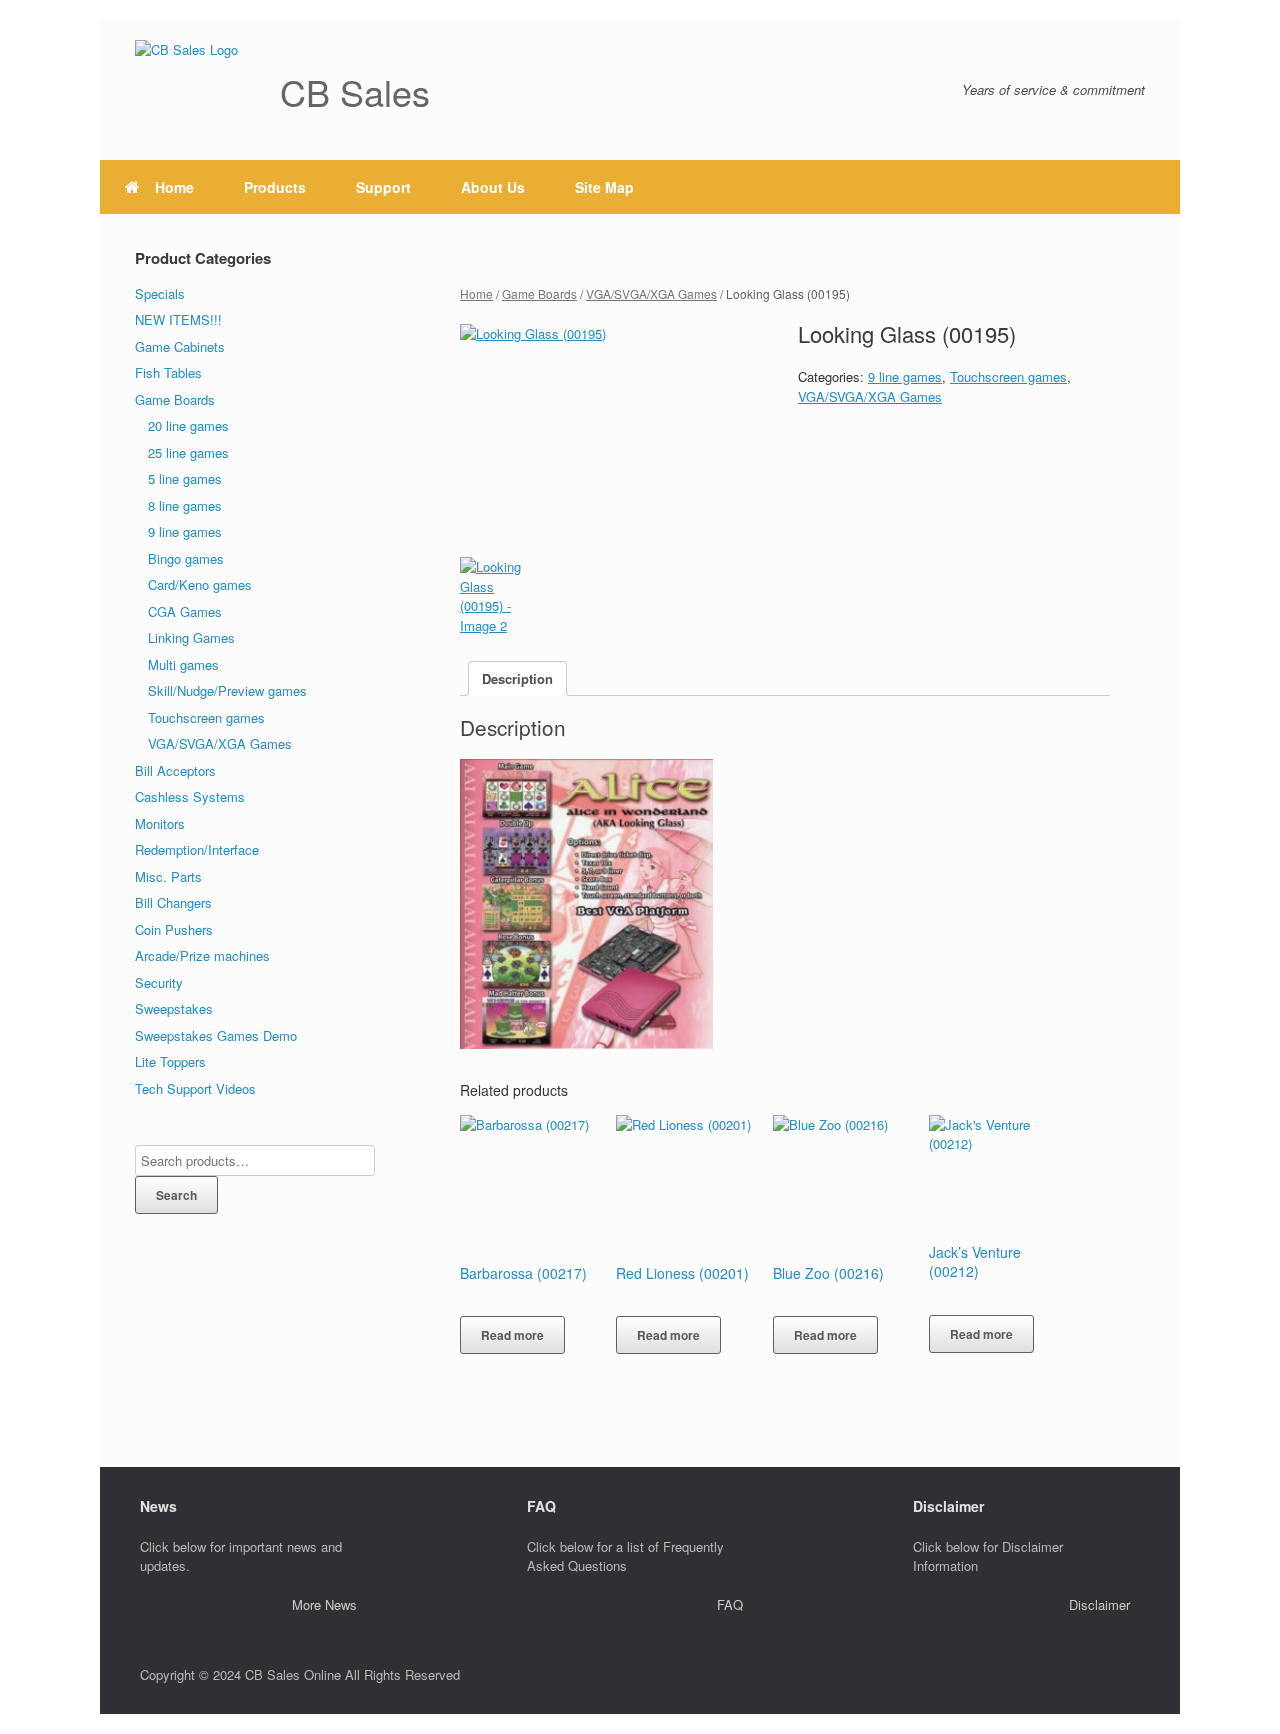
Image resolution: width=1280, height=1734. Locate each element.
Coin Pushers (174, 929)
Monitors (160, 823)
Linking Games (191, 637)
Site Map (604, 187)
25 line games (188, 452)
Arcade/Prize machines (202, 955)
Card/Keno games (200, 584)
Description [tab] (517, 678)
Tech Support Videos (195, 1088)
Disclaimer (1099, 1604)
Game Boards (539, 293)
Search (176, 1195)
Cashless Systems (190, 796)
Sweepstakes (174, 1008)
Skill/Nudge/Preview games (227, 690)
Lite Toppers (170, 1061)
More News (324, 1604)
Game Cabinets (180, 346)
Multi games (183, 664)
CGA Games (185, 611)
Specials (160, 293)
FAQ (730, 1604)
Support (383, 187)
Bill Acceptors (175, 770)
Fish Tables (168, 372)
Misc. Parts (168, 876)
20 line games (188, 425)
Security (159, 982)
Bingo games (186, 558)
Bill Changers (173, 902)
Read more (512, 1335)
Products (275, 187)
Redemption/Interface (197, 849)
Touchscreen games (1008, 376)
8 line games (185, 505)
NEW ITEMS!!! (178, 319)
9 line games (905, 376)
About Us (493, 187)
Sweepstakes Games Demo (216, 1035)
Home (174, 187)
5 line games (185, 478)
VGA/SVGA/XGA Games (651, 293)
